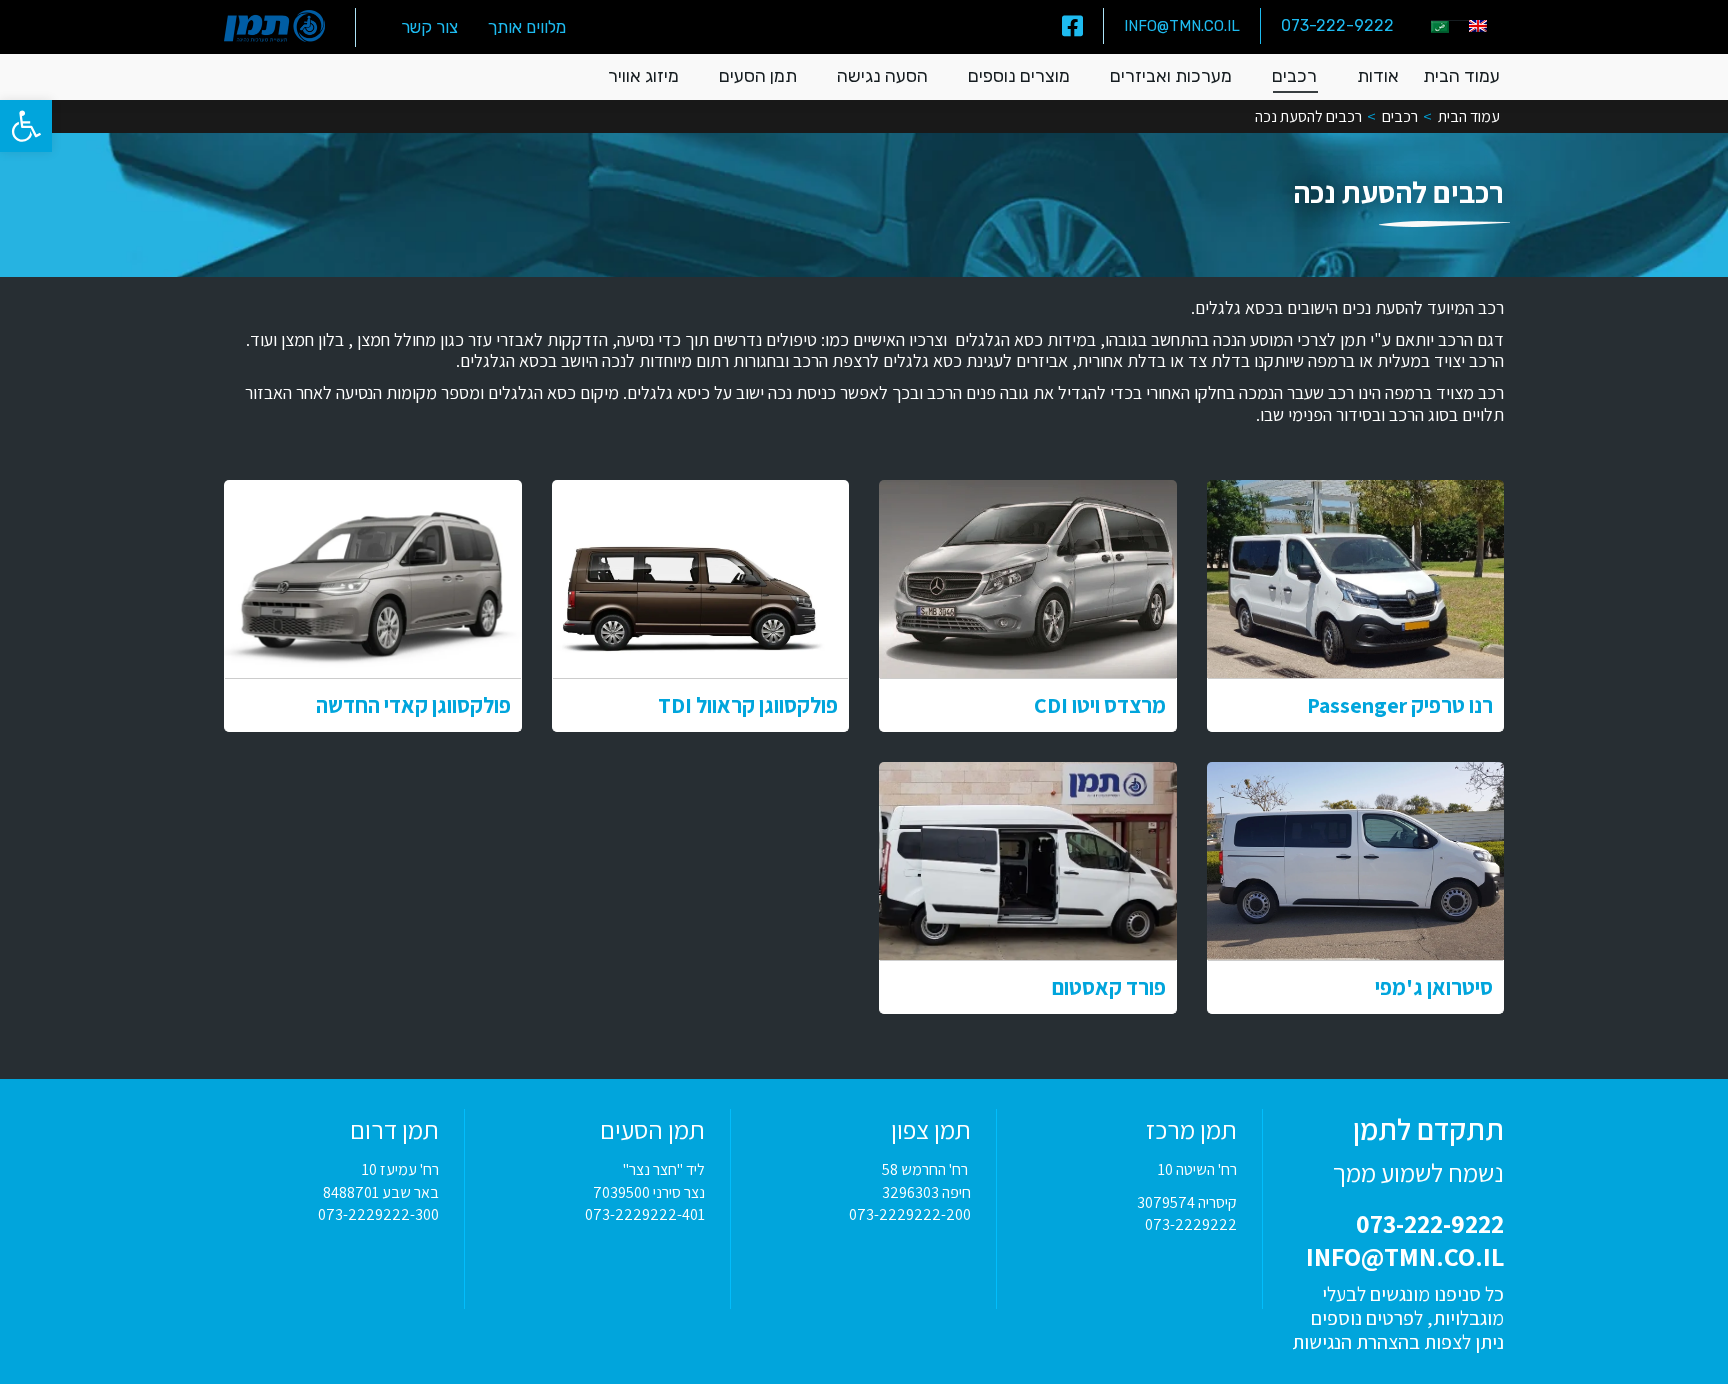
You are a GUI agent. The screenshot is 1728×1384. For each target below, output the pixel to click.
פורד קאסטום (1109, 987)
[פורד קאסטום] (1028, 861)
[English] (1478, 26)
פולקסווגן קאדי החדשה (413, 705)
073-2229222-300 (378, 1214)
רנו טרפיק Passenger (1400, 705)
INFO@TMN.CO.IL (1182, 26)
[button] (26, 126)
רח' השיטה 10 (1197, 1169)
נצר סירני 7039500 (649, 1192)
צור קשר (429, 27)
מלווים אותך (527, 27)
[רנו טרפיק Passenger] (1356, 579)
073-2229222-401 (645, 1214)
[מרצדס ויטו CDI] (1028, 579)
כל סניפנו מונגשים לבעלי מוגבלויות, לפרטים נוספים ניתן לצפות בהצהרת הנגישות (1398, 1318)
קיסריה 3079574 (1187, 1202)
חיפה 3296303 (926, 1192)
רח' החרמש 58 (926, 1169)
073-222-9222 (1337, 25)
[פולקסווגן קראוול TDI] (701, 579)
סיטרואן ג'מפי (1434, 987)
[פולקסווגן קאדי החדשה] (373, 579)
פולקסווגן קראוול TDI (748, 705)
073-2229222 (1191, 1224)
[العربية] (1440, 27)
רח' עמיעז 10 (400, 1169)
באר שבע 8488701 (381, 1192)
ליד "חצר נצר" (664, 1169)
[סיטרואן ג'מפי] (1356, 861)
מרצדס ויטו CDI (1100, 705)
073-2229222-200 (910, 1214)
